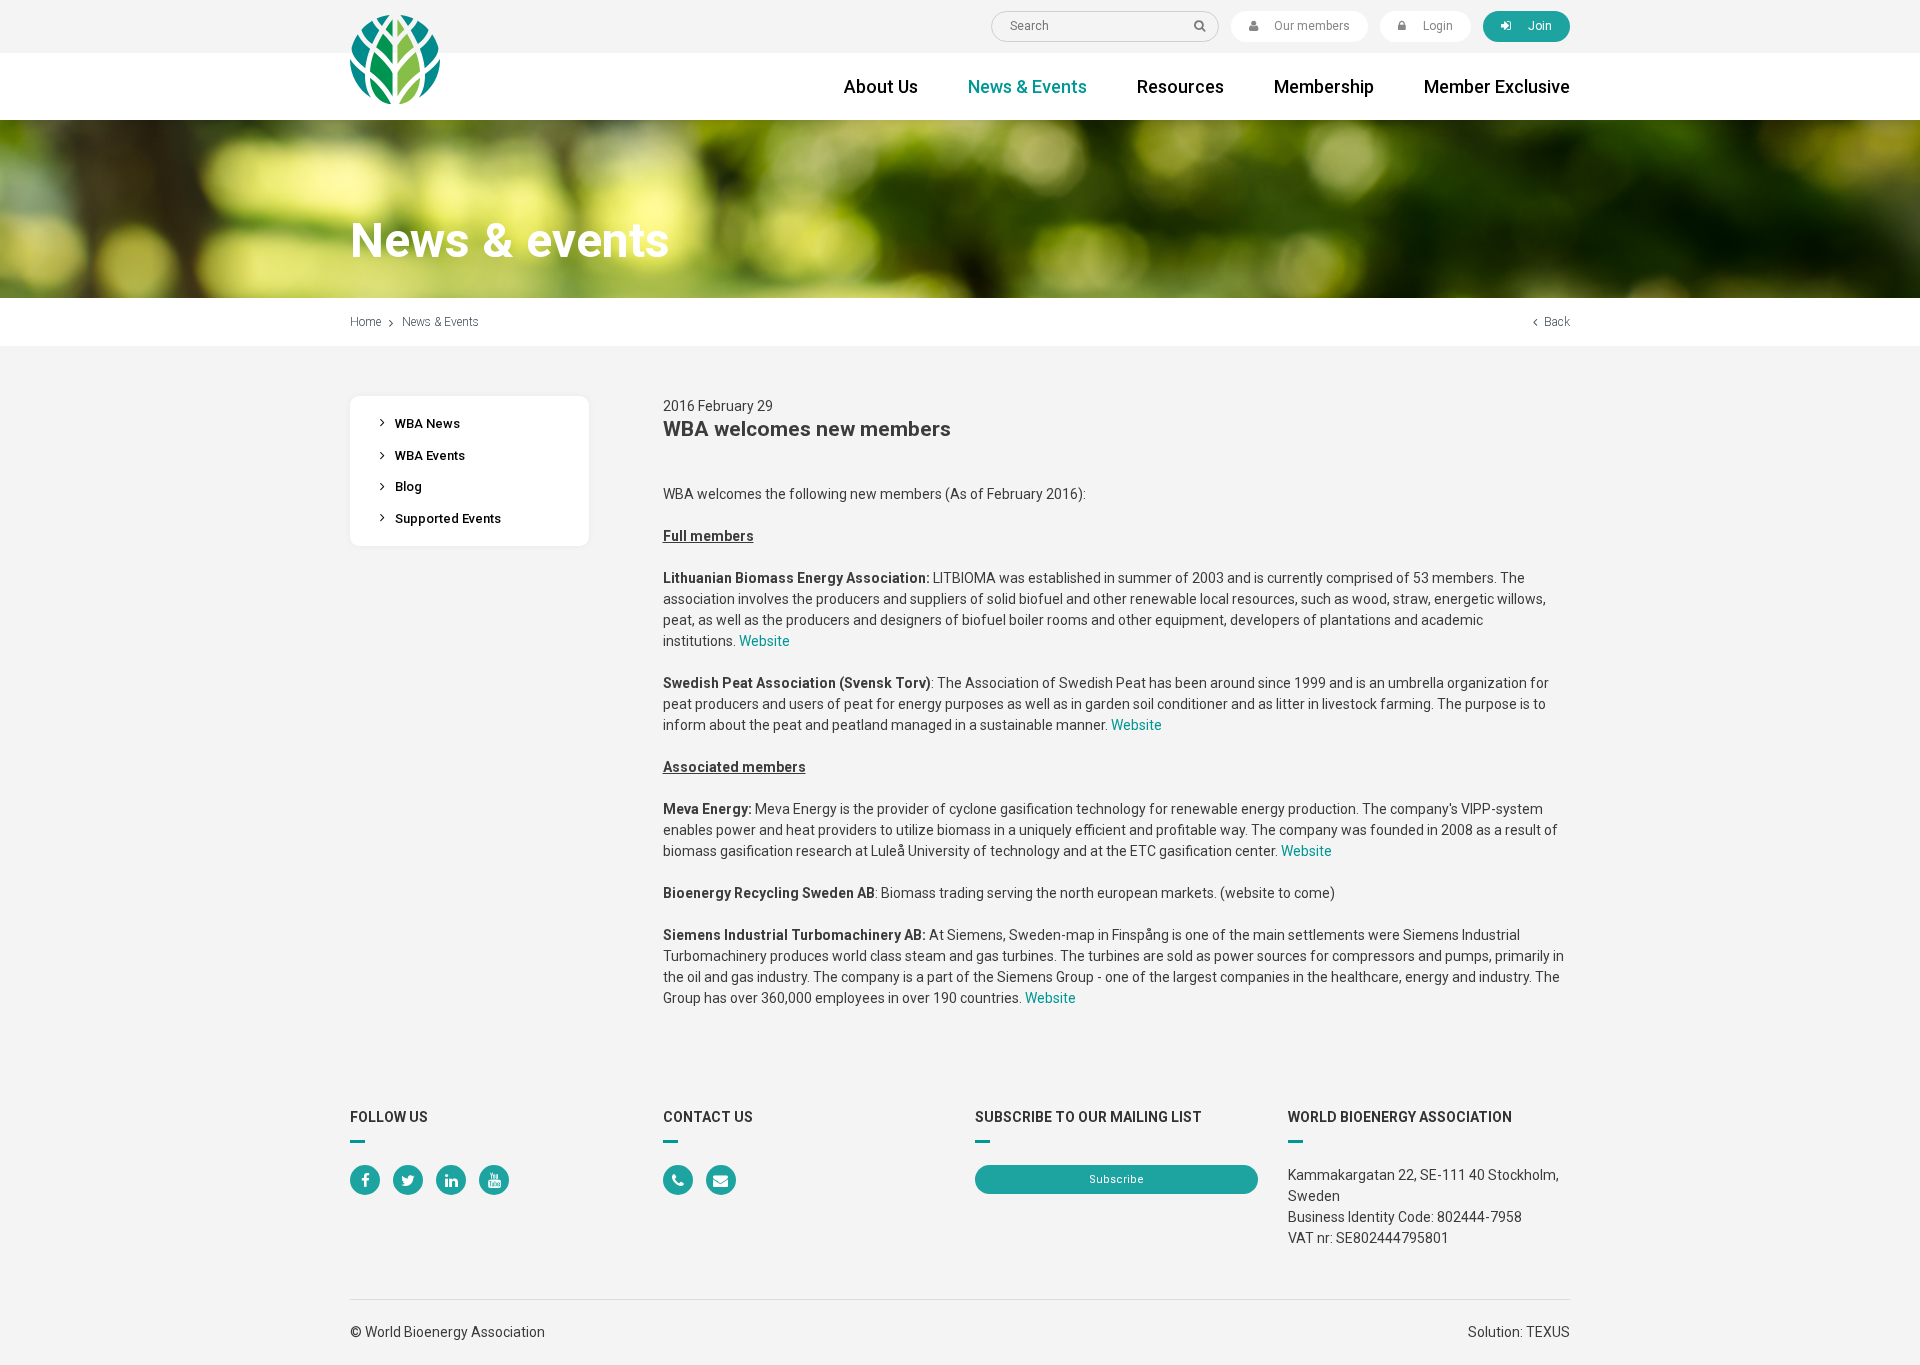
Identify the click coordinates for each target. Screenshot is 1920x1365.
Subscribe (1116, 1179)
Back (1557, 322)
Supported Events (448, 518)
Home (365, 322)
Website (764, 641)
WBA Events (430, 455)
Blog (408, 486)
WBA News (427, 423)
